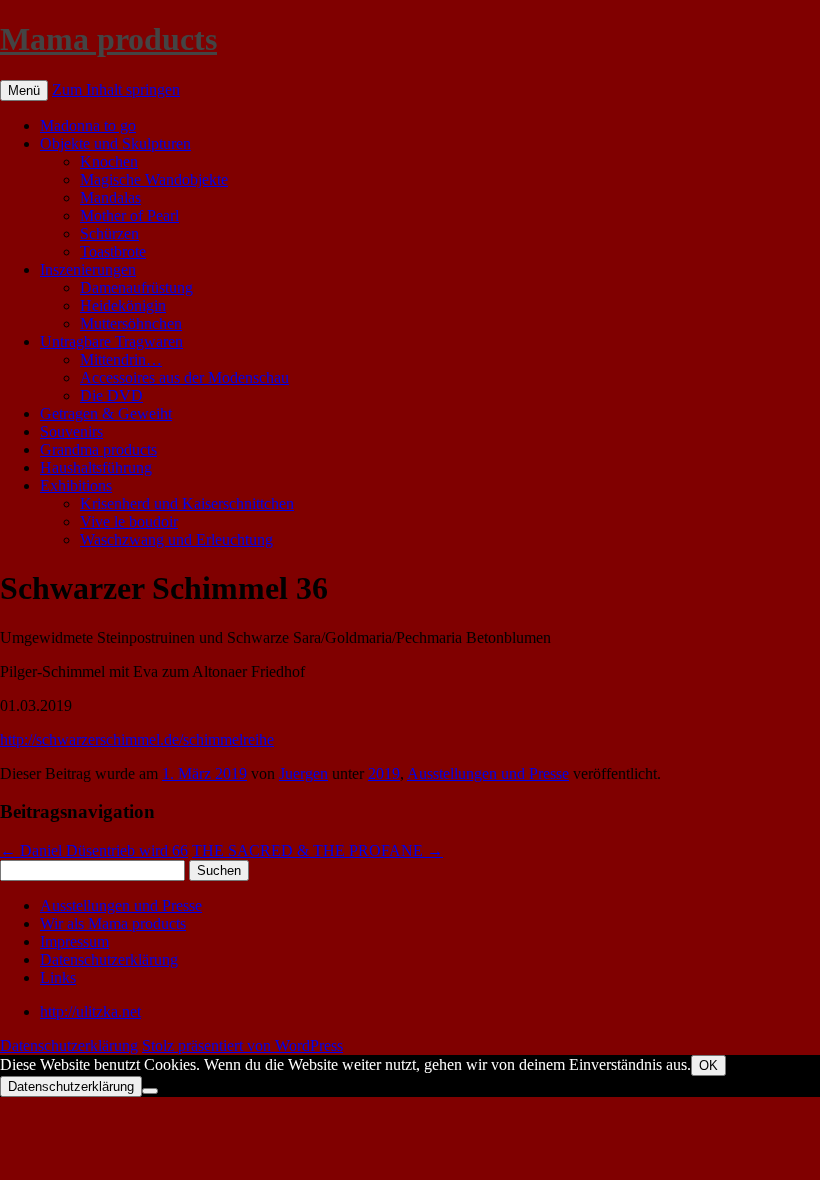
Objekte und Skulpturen (115, 143)
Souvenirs (71, 431)
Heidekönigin (123, 305)
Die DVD (111, 395)
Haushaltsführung (96, 467)
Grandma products (98, 449)
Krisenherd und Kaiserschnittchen (187, 503)
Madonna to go (88, 125)
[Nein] (150, 1091)
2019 (384, 773)
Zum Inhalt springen (116, 89)
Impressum (74, 941)
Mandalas (110, 197)
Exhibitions (76, 485)
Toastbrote (113, 251)
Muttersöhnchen (131, 323)
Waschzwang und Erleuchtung (176, 539)
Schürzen (109, 233)
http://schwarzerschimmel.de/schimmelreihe (137, 739)
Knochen (109, 161)
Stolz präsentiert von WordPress (242, 1045)
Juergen (303, 773)
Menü (24, 90)
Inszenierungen (88, 269)
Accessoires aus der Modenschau (184, 377)
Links (58, 977)
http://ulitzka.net (90, 1011)
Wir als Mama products (113, 923)
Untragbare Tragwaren (111, 341)
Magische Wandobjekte (154, 179)
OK (708, 1065)
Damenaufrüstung (136, 287)
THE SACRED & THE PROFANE (317, 850)
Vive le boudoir (129, 521)
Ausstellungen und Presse (488, 773)
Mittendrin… (121, 359)
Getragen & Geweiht (106, 413)
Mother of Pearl (129, 215)
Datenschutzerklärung (109, 959)
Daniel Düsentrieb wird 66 (94, 850)
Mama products (108, 39)
